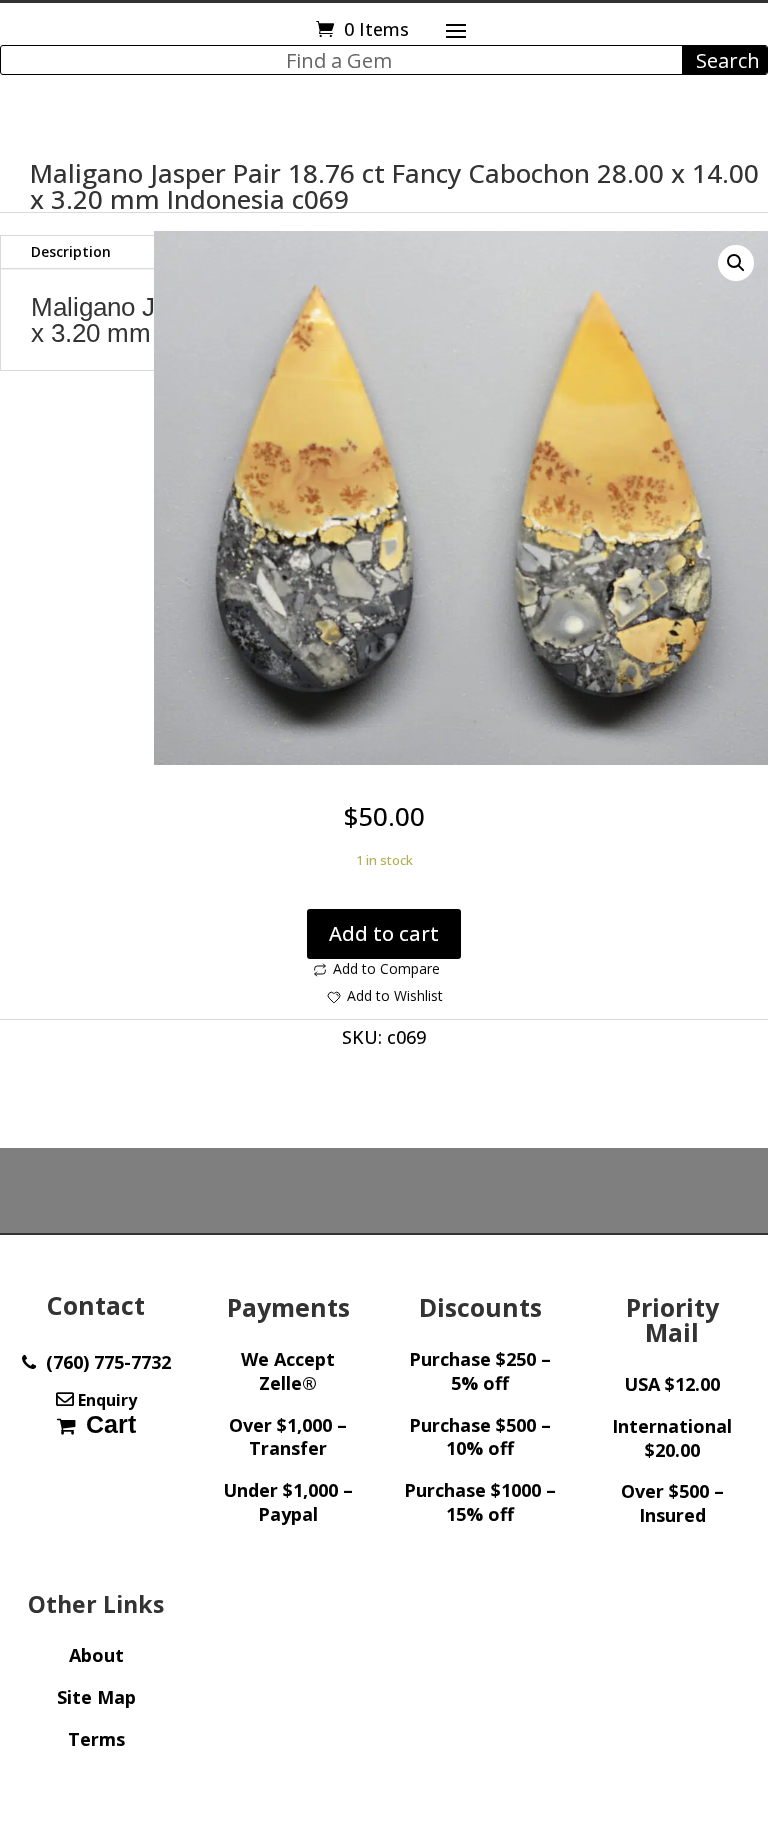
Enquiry (105, 1400)
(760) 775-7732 (103, 1362)
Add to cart (384, 933)
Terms (96, 1739)
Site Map (96, 1697)
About (96, 1655)
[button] (736, 263)
